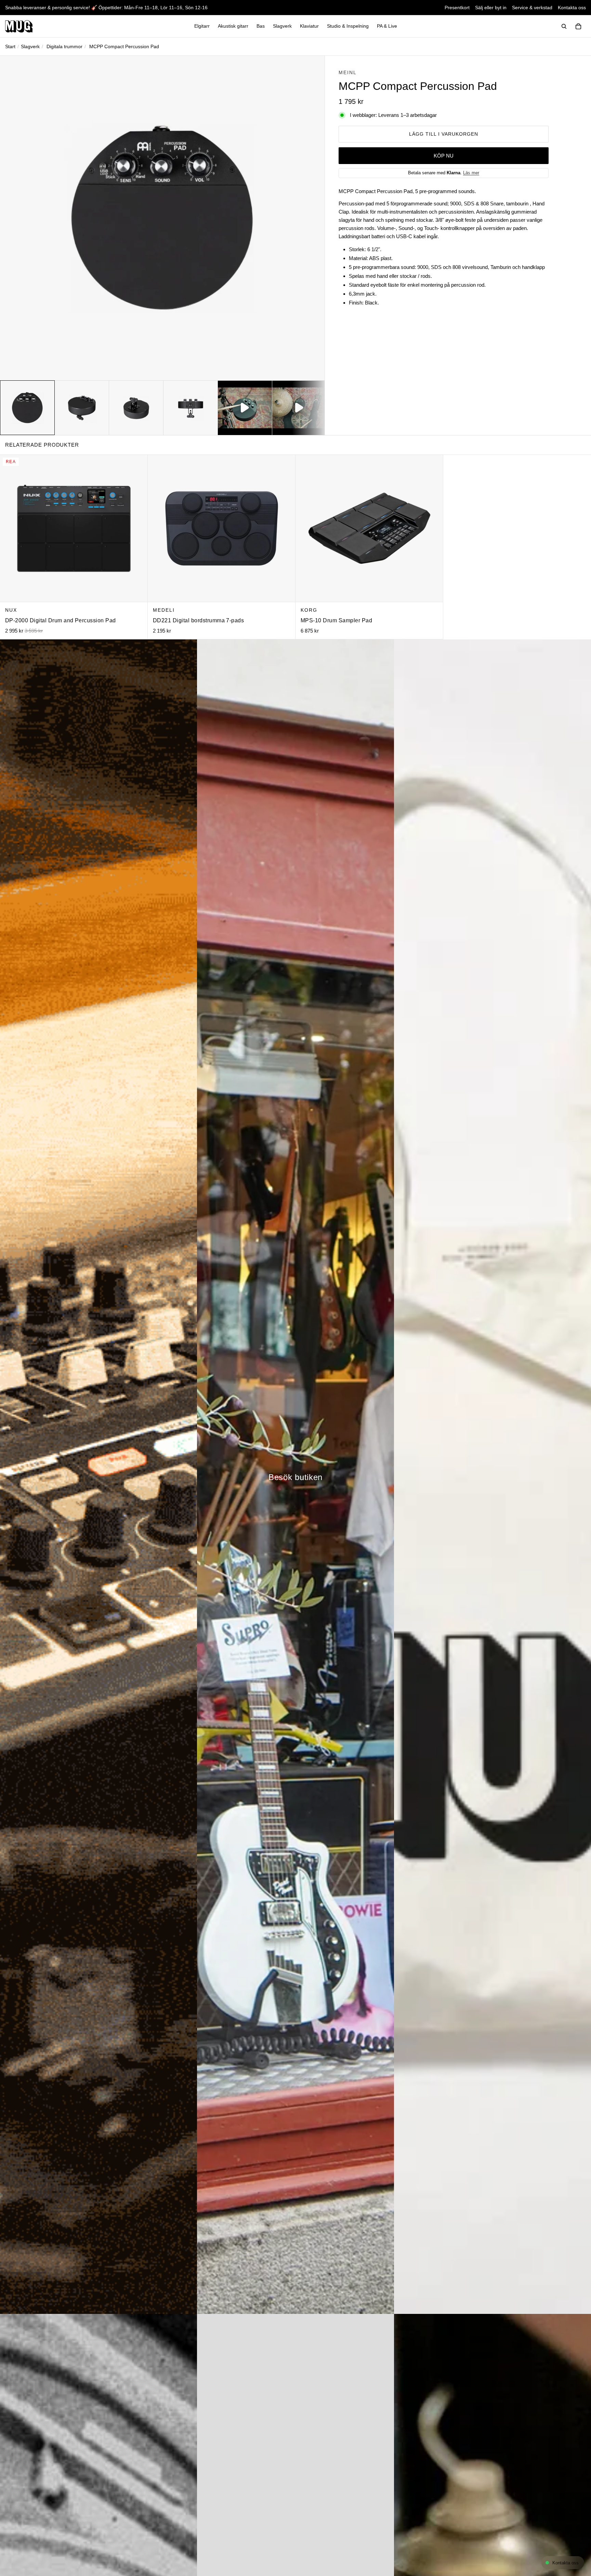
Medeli (164, 610)
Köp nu (444, 156)
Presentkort (457, 8)
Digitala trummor (64, 46)
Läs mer (471, 173)
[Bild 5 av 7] (245, 408)
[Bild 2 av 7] (82, 408)
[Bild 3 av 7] (136, 408)
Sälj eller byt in (491, 8)
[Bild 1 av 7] (27, 408)
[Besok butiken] (295, 1477)
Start (10, 46)
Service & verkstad (532, 8)
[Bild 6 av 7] (299, 408)
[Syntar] (98, 1477)
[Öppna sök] (564, 26)
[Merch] (492, 1477)
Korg (309, 610)
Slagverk (30, 46)
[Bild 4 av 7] (191, 408)
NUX (11, 610)
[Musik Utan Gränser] (19, 26)
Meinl (348, 72)
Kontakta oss (572, 8)
